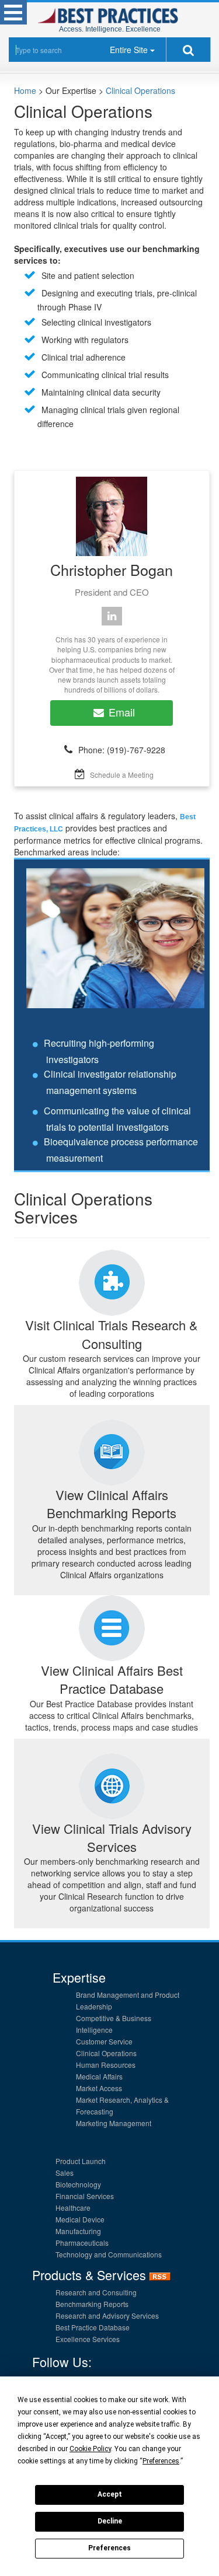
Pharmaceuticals (82, 2243)
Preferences (109, 2548)
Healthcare (73, 2208)
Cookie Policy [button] (90, 2449)
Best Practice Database (93, 2327)
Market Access (99, 2088)
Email (122, 712)
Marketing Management (114, 2123)
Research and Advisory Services (107, 2315)
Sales (65, 2173)
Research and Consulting (96, 2292)
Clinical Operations (140, 90)
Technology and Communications (109, 2254)
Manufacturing (78, 2231)
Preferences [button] (161, 2461)
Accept (110, 2494)
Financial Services (85, 2196)
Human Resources (106, 2065)
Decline (110, 2521)
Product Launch (81, 2161)
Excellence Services (88, 2339)
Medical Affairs (99, 2076)
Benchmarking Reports (92, 2304)
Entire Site (129, 50)
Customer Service (104, 2041)
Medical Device (80, 2219)
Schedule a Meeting (122, 775)
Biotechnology (78, 2184)
